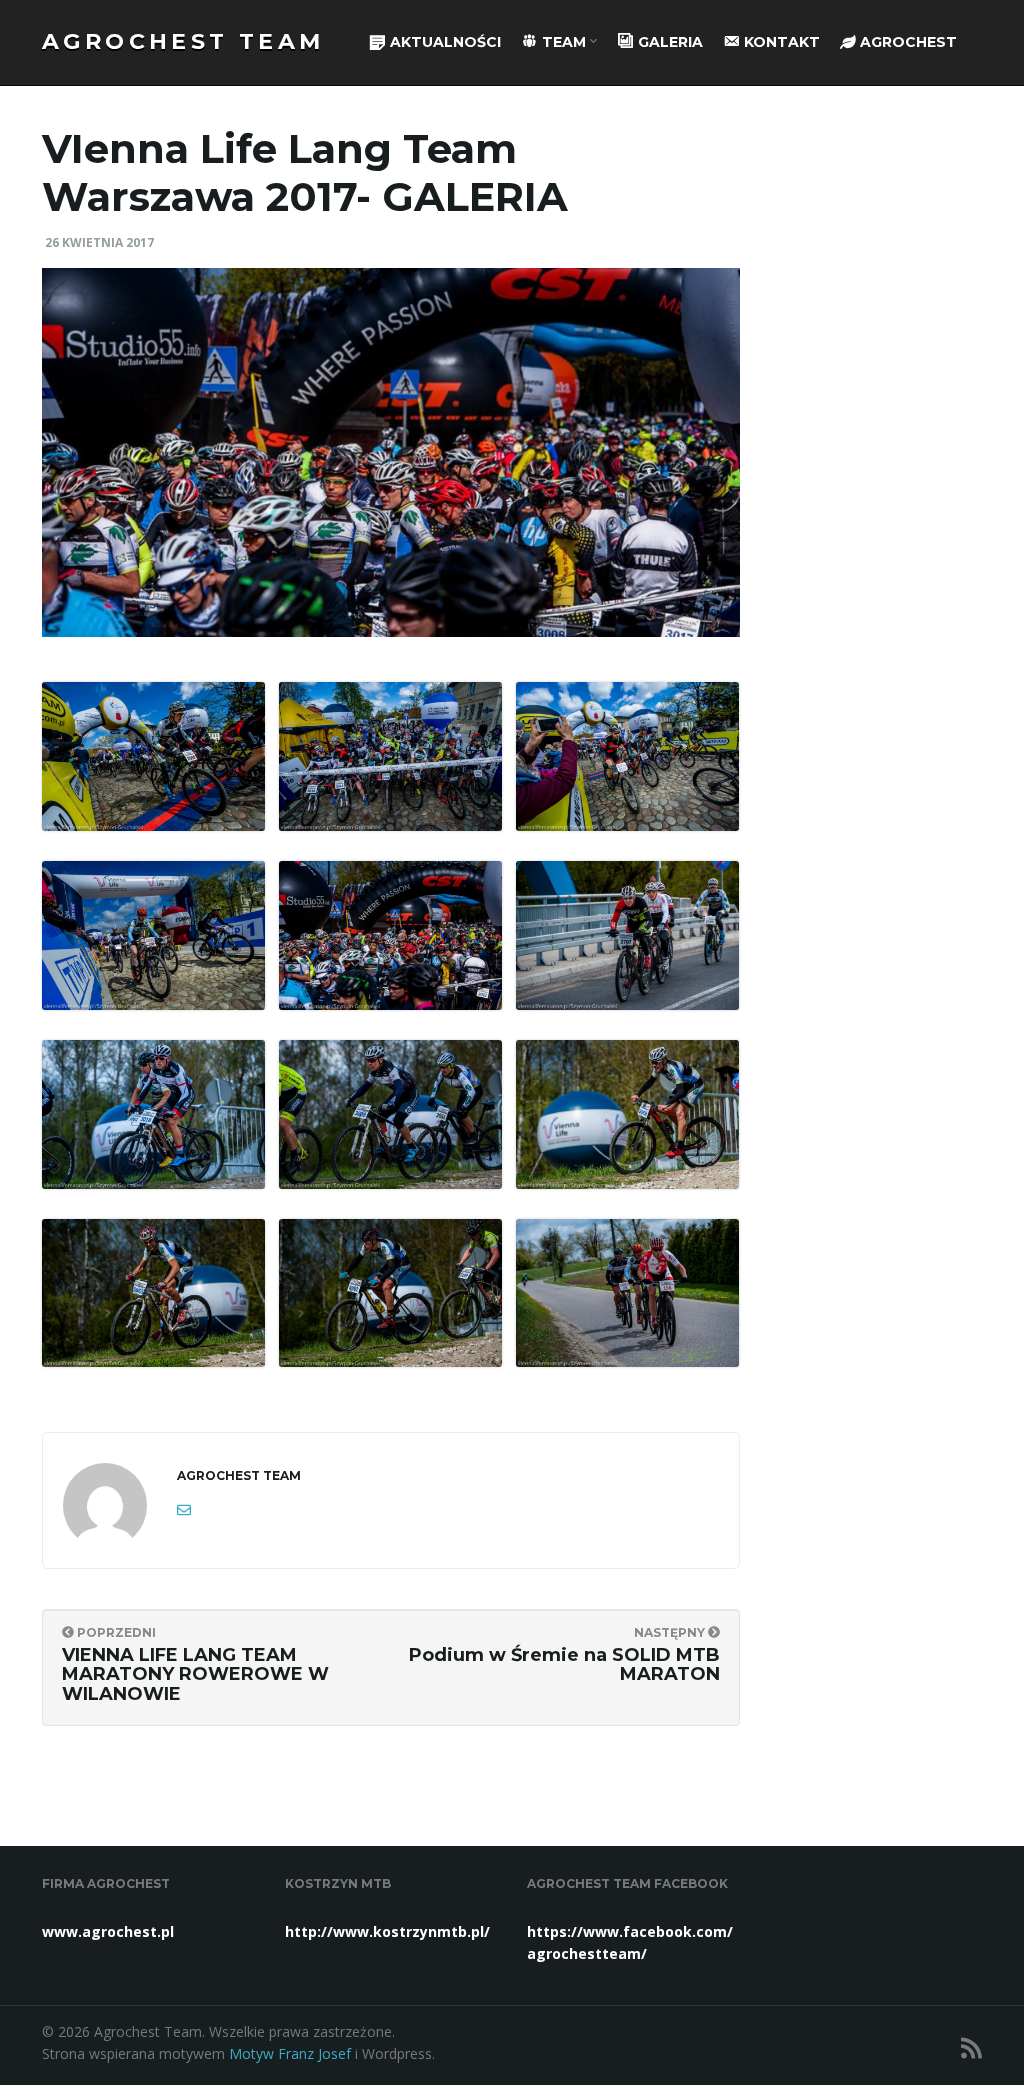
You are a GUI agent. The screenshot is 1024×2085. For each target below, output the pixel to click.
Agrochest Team (183, 41)
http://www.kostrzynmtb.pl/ (387, 1931)
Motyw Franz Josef (290, 2053)
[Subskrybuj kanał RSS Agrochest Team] (971, 2047)
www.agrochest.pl (108, 1931)
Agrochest (906, 42)
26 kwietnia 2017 (99, 242)
